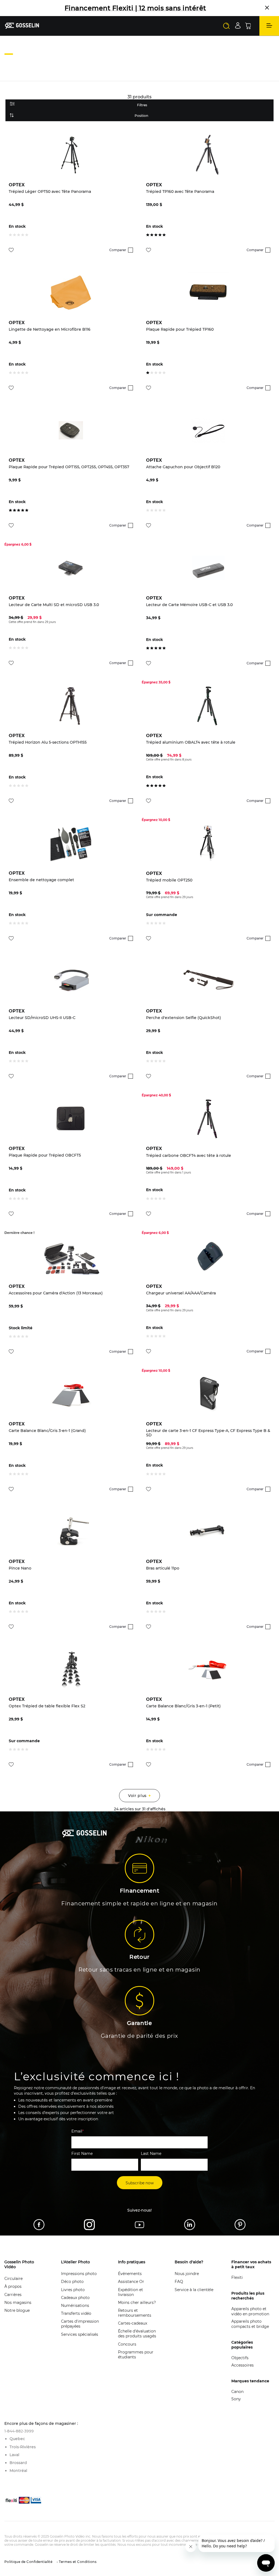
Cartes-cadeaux (133, 2323)
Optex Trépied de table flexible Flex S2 (47, 1706)
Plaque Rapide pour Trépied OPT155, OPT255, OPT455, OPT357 (69, 467)
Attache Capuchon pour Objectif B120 (183, 467)
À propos (13, 2286)
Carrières (13, 2295)
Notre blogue (17, 2310)
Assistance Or (131, 2282)
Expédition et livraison (131, 2292)
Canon (237, 2392)
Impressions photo (79, 2274)
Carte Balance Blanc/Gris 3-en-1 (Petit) (183, 1706)
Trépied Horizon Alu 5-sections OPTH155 (48, 742)
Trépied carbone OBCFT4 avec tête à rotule (189, 1156)
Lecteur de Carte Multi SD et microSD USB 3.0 (54, 605)
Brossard (18, 2463)
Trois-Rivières (23, 2447)
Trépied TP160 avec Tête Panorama (180, 192)
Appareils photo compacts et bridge (250, 2324)
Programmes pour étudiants (136, 2355)
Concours (127, 2344)
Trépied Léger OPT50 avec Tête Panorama (50, 192)
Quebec (17, 2439)
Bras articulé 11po (163, 1568)
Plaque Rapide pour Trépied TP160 (180, 329)
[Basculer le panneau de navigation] (269, 26)
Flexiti (237, 2277)
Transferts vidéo (76, 2313)
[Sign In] (238, 25)
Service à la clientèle (194, 2290)
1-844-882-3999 (19, 2431)
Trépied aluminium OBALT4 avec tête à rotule (191, 742)
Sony (236, 2399)
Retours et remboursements (135, 2313)
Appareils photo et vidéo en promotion (250, 2311)
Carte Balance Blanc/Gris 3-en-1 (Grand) (47, 1431)
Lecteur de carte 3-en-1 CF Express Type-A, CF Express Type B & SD (208, 1433)
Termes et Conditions (77, 2562)
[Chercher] (226, 26)
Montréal (18, 2471)
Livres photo (73, 2290)
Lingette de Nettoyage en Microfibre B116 (50, 329)
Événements (130, 2274)
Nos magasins (18, 2303)
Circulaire (13, 2279)
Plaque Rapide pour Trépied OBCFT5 (45, 1155)
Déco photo (72, 2282)
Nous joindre (187, 2274)
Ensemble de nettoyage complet (41, 880)
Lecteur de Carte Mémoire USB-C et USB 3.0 (189, 605)
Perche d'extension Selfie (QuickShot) (184, 1018)
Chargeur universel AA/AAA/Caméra (181, 1293)
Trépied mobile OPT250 (169, 880)
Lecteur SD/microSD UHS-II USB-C (42, 1018)
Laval (14, 2455)
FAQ (179, 2282)
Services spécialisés (80, 2334)
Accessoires (242, 2365)
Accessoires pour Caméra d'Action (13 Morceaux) (56, 1293)
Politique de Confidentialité (28, 2562)
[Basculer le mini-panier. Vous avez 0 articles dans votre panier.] (248, 26)
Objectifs (240, 2358)
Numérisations (75, 2306)
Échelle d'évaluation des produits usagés (137, 2334)
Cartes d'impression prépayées (80, 2324)
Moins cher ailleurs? (137, 2303)
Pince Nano (20, 1568)
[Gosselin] (22, 26)
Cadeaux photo (75, 2298)
